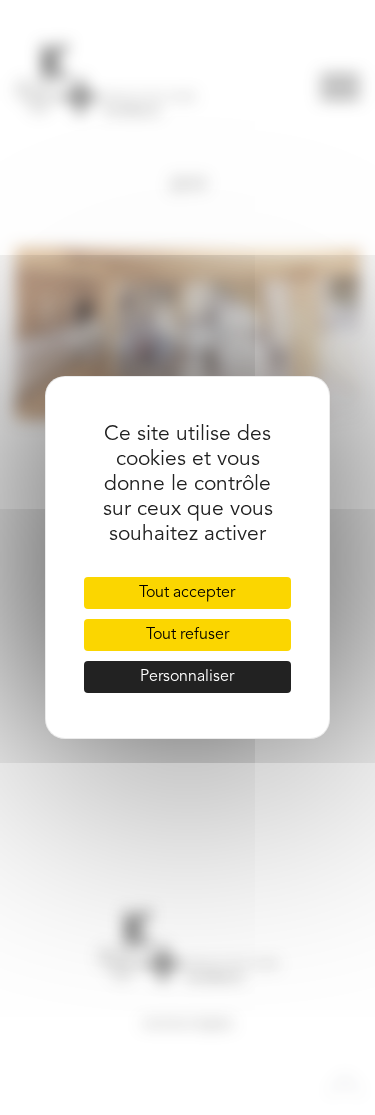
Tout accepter (187, 593)
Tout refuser (187, 635)
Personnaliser (187, 677)
